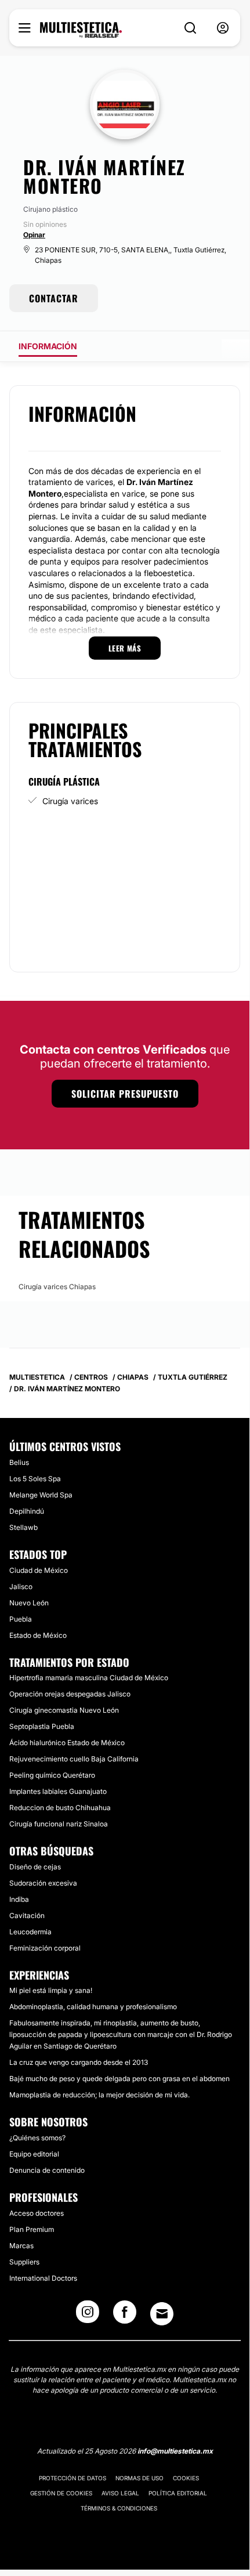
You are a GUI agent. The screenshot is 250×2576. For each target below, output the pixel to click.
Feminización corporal (45, 1948)
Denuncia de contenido (47, 2170)
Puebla (21, 1619)
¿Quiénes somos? (37, 2138)
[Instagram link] (88, 2315)
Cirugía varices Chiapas (57, 1287)
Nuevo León (29, 1603)
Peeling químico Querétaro (52, 1775)
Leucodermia (30, 1932)
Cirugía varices (70, 801)
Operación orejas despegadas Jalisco (70, 1694)
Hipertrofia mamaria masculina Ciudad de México (89, 1678)
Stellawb (23, 1527)
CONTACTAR (54, 298)
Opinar (34, 235)
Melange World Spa (41, 1495)
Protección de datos (73, 2478)
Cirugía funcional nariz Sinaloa (59, 1824)
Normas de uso (140, 2478)
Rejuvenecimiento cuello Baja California (74, 1759)
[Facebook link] (125, 2315)
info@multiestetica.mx (175, 2451)
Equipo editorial (34, 2154)
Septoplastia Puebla (42, 1726)
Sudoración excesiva (43, 1883)
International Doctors (43, 2278)
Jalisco (21, 1587)
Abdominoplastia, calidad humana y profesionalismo (93, 2007)
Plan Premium (32, 2229)
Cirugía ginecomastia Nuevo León (64, 1710)
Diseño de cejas (35, 1867)
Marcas (21, 2246)
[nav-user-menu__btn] (223, 28)
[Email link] (162, 2314)
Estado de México (38, 1635)
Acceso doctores (37, 2213)
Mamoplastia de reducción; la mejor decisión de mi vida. (99, 2095)
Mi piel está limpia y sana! (51, 1990)
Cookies (186, 2478)
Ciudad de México (39, 1570)
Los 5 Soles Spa (35, 1479)
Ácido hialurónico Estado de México (67, 1743)
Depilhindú (27, 1511)
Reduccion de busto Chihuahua (60, 1808)
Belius (19, 1462)
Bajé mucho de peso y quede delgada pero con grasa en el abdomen (119, 2078)
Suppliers (24, 2262)
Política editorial (178, 2493)
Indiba (19, 1899)
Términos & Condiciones (119, 2508)
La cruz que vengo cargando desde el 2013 (79, 2062)
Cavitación (27, 1915)
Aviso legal (120, 2493)
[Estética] (81, 30)
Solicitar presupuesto (125, 1094)
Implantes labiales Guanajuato (58, 1791)
